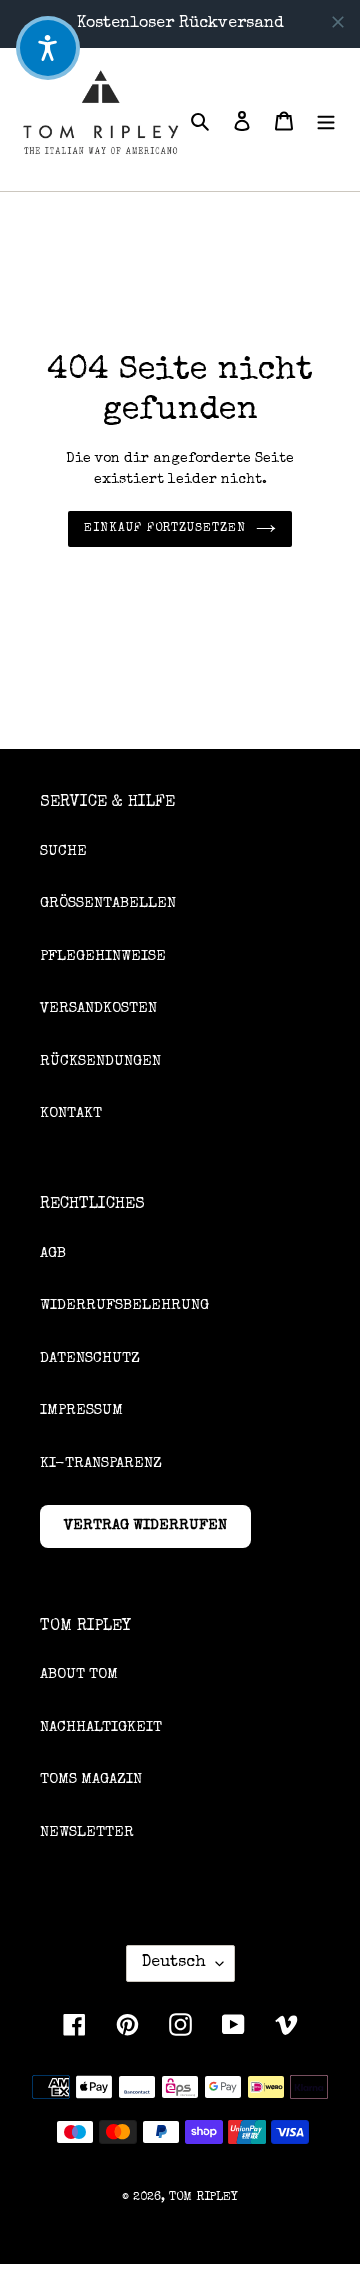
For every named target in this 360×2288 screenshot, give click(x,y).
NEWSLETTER (87, 1832)
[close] (338, 22)
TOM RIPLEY (203, 2198)
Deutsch (174, 1963)
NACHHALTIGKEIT (101, 1727)
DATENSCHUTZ (90, 1358)
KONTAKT (71, 1113)
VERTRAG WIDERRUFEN (145, 1525)
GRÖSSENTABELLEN (108, 903)
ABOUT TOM (79, 1674)
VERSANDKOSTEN (98, 1008)
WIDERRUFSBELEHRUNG (124, 1305)
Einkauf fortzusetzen (165, 528)
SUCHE (63, 851)
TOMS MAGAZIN (91, 1779)
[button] (48, 48)
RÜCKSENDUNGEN (100, 1061)
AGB (53, 1253)
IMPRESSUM (81, 1410)
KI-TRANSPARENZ (101, 1463)
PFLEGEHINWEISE (103, 956)
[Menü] (326, 119)
